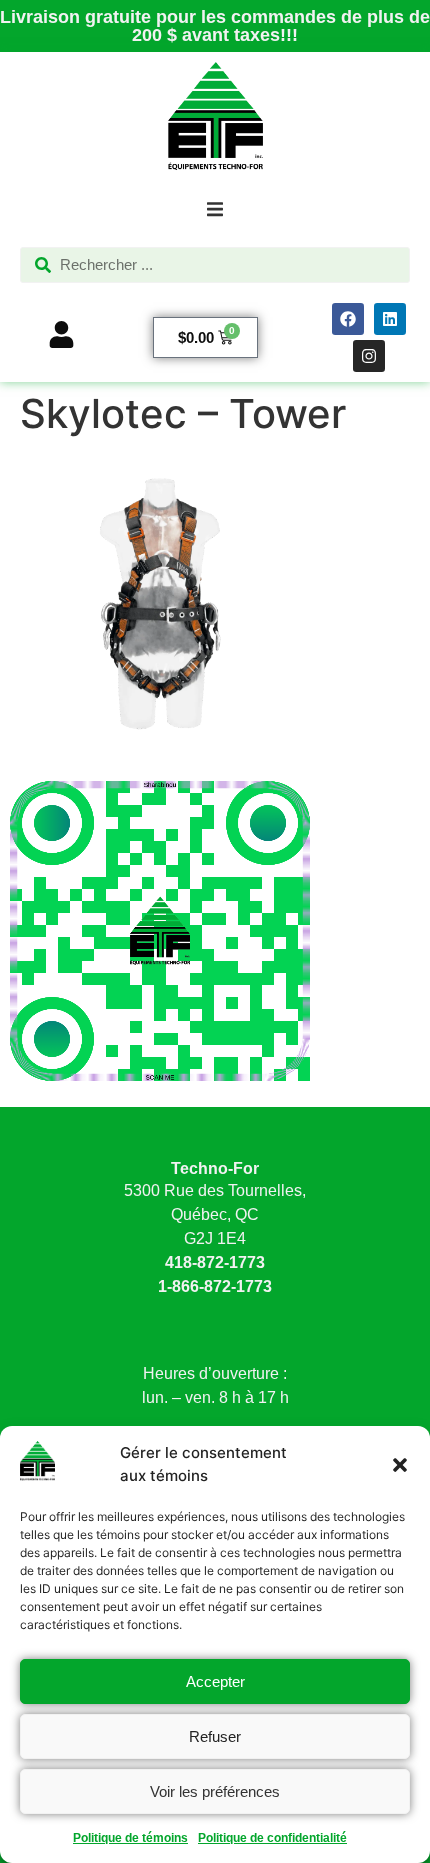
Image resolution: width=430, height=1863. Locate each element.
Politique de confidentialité (272, 1838)
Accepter (215, 1681)
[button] (400, 1465)
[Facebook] (348, 319)
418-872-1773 (215, 1262)
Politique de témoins (130, 1838)
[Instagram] (369, 356)
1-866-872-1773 (215, 1286)
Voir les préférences (215, 1791)
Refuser (215, 1736)
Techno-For (215, 1168)
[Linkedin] (390, 319)
